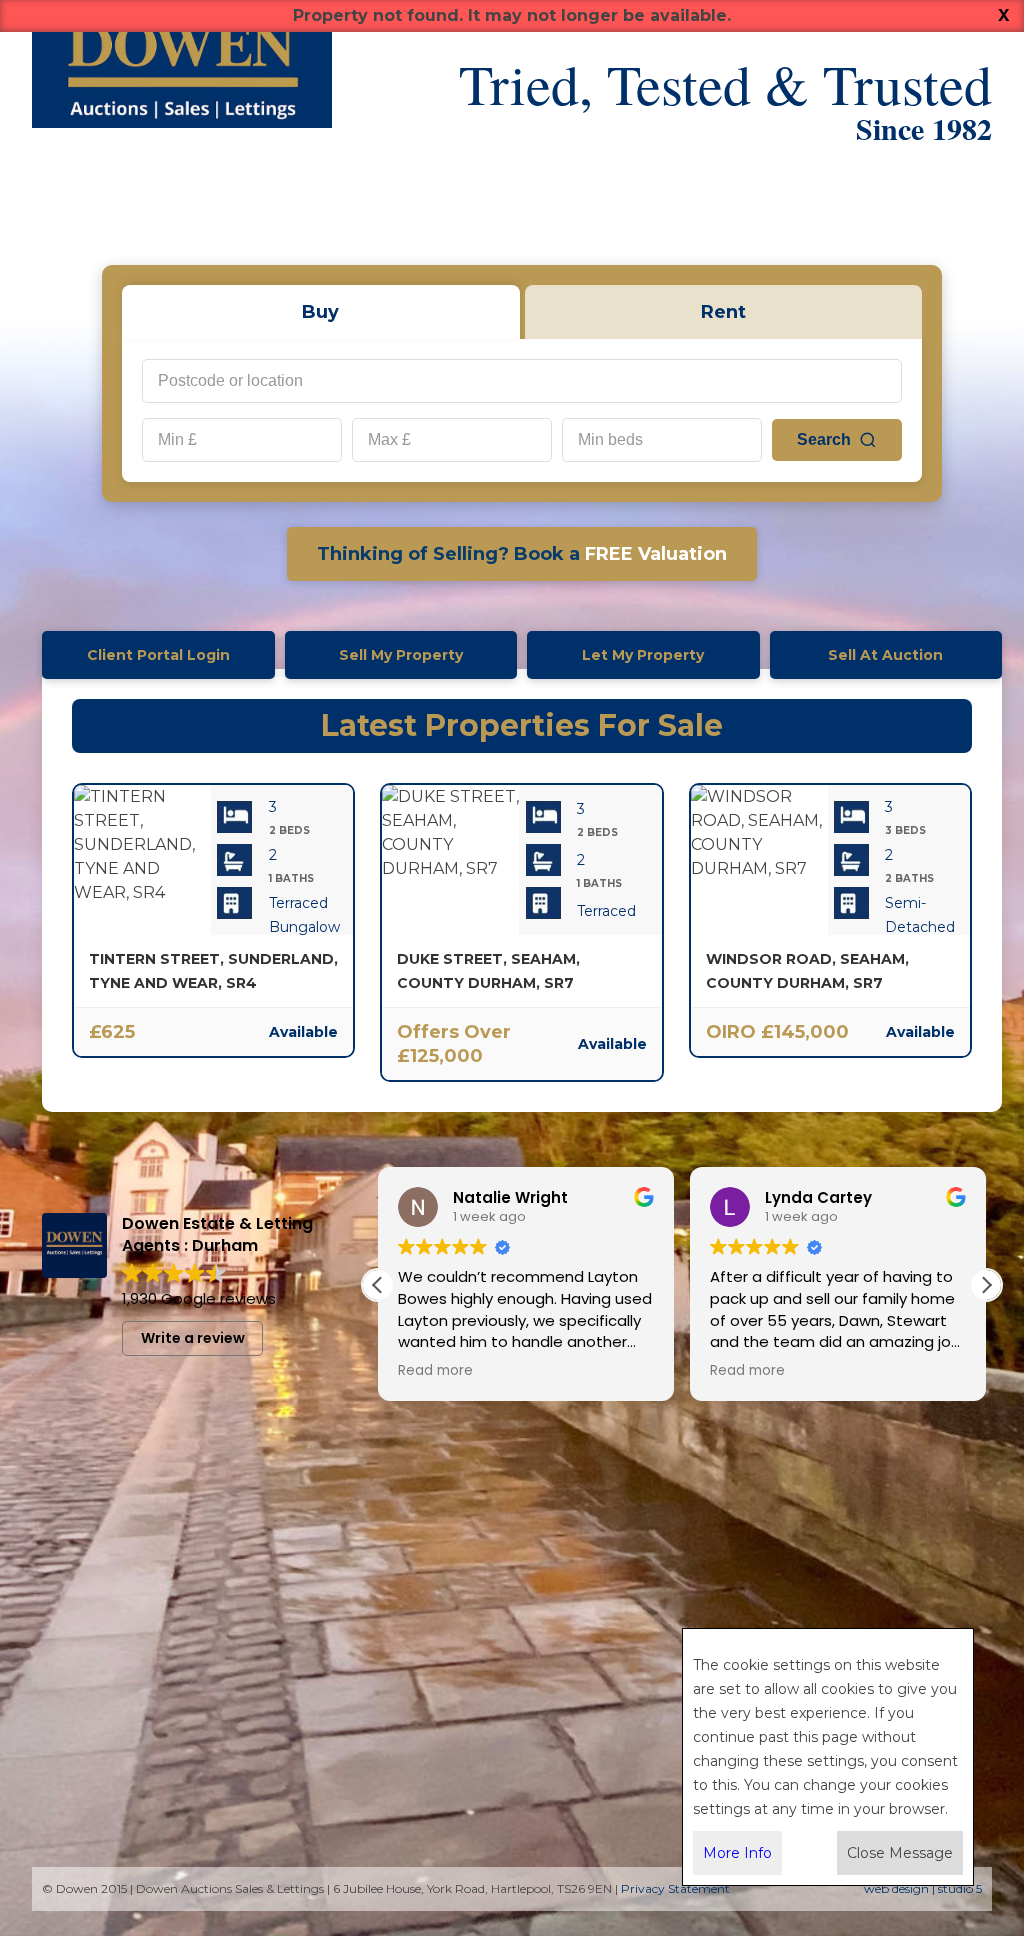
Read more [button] (435, 1371)
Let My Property (643, 655)
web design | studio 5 (923, 1888)
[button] (986, 1285)
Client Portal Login (158, 655)
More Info (737, 1853)
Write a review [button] (193, 1338)
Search (824, 439)
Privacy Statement (675, 1888)
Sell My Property (401, 655)
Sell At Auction (885, 655)
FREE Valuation (522, 554)
